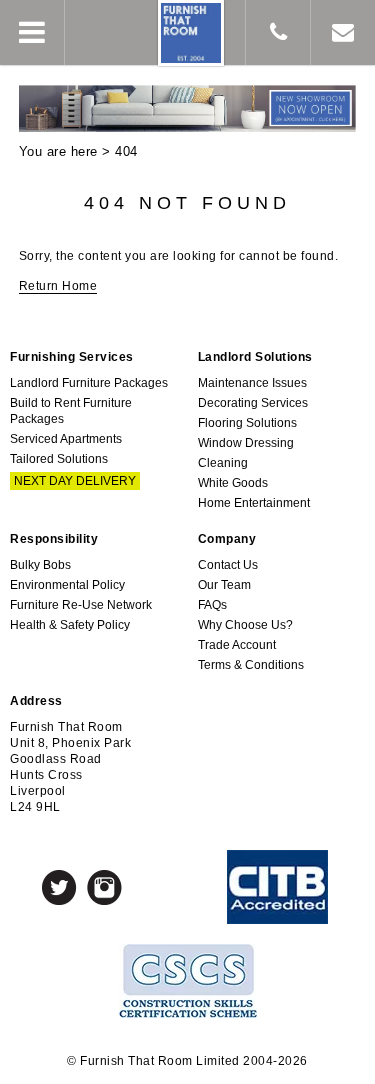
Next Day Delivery (75, 481)
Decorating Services (253, 403)
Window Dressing (246, 443)
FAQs (212, 605)
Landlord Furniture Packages (89, 383)
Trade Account (237, 645)
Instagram (104, 887)
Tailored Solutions (59, 459)
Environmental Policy (67, 585)
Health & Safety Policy (70, 625)
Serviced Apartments (66, 439)
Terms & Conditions (251, 665)
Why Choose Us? (245, 625)
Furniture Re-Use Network (81, 605)
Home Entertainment (254, 503)
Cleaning (223, 463)
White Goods (233, 483)
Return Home (58, 286)
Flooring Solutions (247, 423)
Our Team (224, 585)
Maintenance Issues (252, 383)
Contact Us (228, 565)
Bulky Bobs (40, 565)
